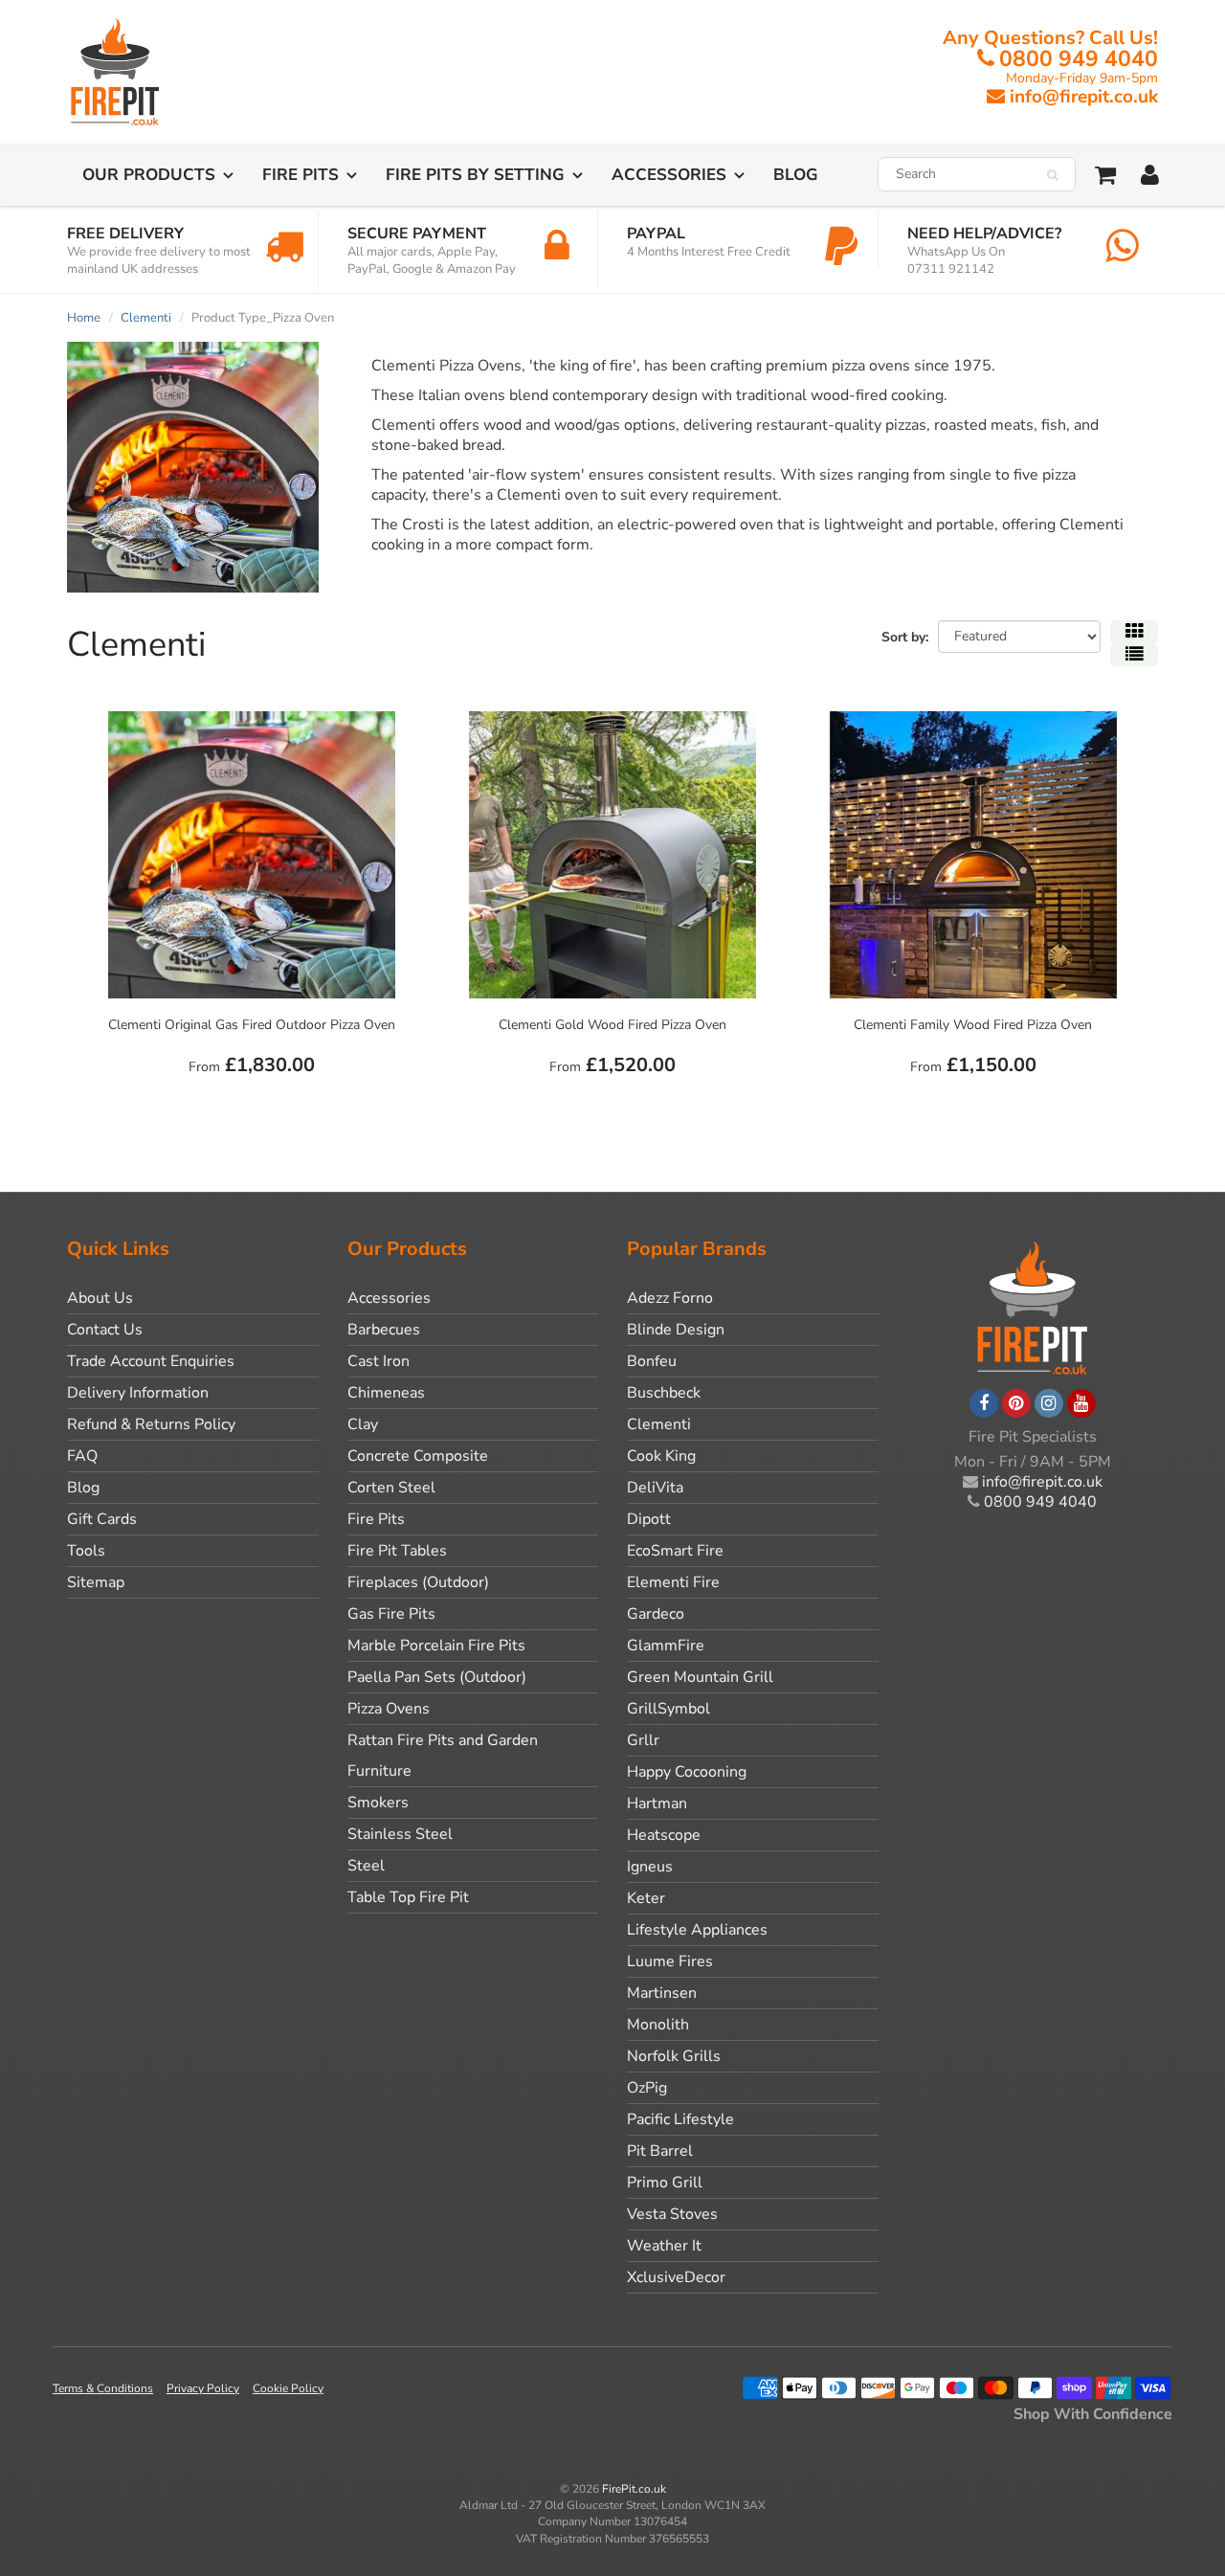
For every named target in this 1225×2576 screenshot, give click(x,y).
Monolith (658, 2025)
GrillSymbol (668, 1709)
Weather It (664, 2246)
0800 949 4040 (1079, 59)
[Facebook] (984, 1403)
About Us (100, 1298)
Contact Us (105, 1330)
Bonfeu (652, 1361)
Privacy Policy (203, 2388)
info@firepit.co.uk (1084, 97)
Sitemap (96, 1582)
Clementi (146, 318)
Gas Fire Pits (391, 1614)
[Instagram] (1049, 1403)
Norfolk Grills (674, 2056)
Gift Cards (102, 1519)
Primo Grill (665, 2183)
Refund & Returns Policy (151, 1424)
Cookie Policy (288, 2388)
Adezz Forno (670, 1298)
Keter (646, 1898)
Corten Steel (391, 1488)
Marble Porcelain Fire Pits (436, 1646)
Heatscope (664, 1835)
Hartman (657, 1803)
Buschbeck (664, 1393)
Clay (363, 1424)
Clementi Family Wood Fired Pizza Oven (973, 1025)
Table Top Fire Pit (408, 1897)
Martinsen (662, 1993)
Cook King (661, 1456)
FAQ (82, 1456)
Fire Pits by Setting (475, 175)
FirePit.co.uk (634, 2489)
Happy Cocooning (687, 1772)
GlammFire (666, 1646)
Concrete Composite (418, 1456)
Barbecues (384, 1330)
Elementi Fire (673, 1582)
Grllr (643, 1740)
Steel (366, 1866)
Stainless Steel (400, 1834)
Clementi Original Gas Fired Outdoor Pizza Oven (252, 1025)
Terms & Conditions (103, 2388)
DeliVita (655, 1488)
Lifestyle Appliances (697, 1930)
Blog (796, 175)
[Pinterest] (1016, 1403)
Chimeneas (386, 1393)
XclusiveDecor (676, 2277)
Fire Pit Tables (397, 1551)
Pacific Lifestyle (680, 2119)
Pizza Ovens (389, 1709)
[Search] (1052, 175)
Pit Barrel (660, 2151)
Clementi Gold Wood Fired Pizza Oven (612, 1025)
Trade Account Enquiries (151, 1361)
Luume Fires (670, 1961)
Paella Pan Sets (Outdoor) (437, 1677)
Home (84, 318)
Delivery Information (138, 1393)
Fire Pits (301, 175)
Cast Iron (379, 1361)
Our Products (149, 175)
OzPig (647, 2088)
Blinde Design (676, 1330)
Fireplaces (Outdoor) (418, 1582)
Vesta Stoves (672, 2214)
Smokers (378, 1803)
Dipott (649, 1519)
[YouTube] (1081, 1403)
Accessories (669, 175)
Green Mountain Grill (700, 1677)
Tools (86, 1551)
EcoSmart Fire (675, 1551)
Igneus (650, 1867)
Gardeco (656, 1614)
